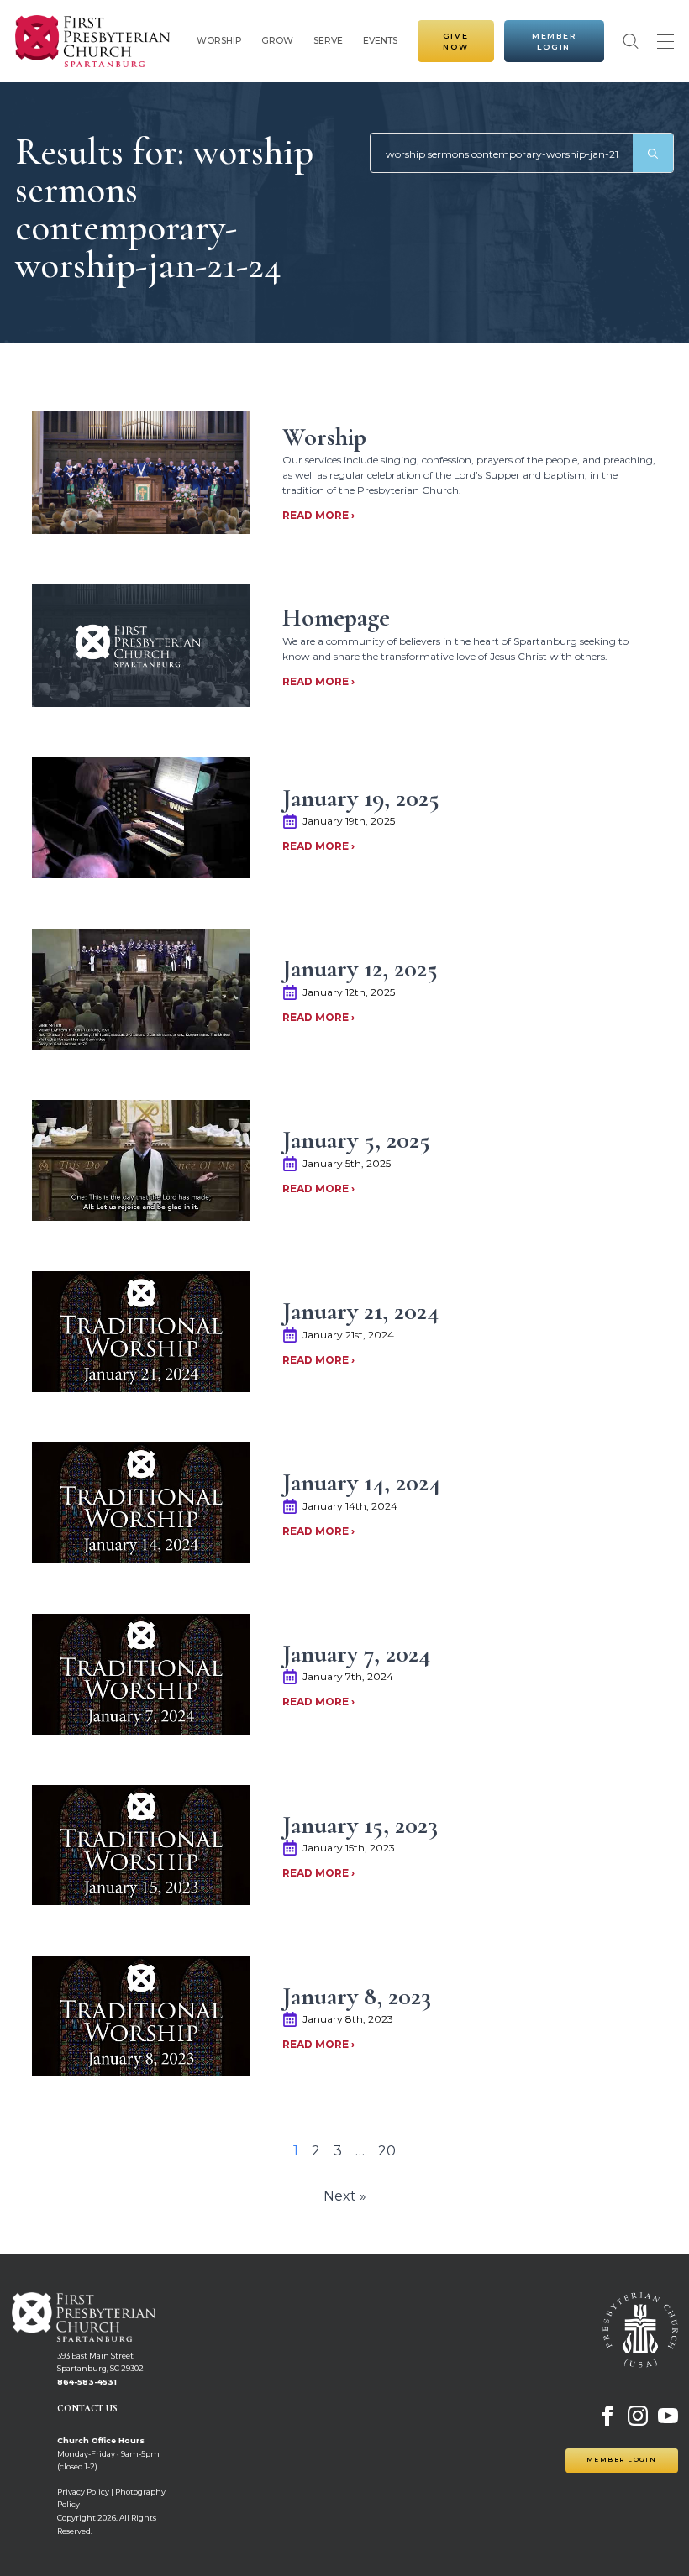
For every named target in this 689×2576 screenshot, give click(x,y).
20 (387, 2151)
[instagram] (638, 2416)
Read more (317, 515)
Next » (345, 2196)
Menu (665, 41)
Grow (277, 42)
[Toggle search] (631, 41)
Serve (328, 42)
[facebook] (607, 2416)
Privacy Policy (83, 2492)
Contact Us (87, 2408)
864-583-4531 (87, 2382)
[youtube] (668, 2416)
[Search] (653, 154)
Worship (219, 42)
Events (380, 42)
